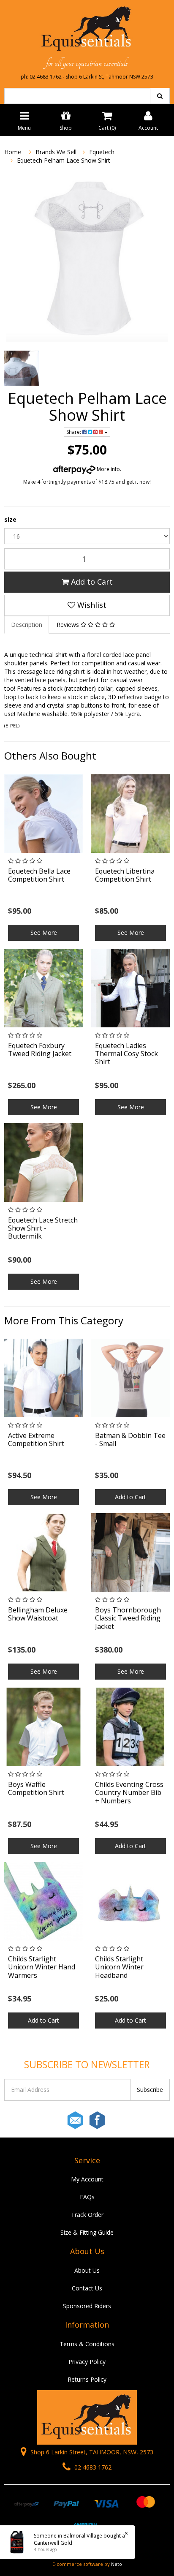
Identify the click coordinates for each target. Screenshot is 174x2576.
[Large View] (22, 368)
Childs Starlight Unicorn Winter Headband (119, 1967)
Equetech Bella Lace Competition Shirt (39, 875)
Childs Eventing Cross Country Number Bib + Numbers (129, 1792)
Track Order (87, 2215)
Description (27, 625)
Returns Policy (87, 2379)
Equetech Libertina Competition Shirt (125, 875)
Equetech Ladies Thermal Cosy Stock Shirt (126, 1054)
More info (108, 469)
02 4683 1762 (92, 2467)
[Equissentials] (87, 29)
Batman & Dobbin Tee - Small (130, 1439)
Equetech (102, 152)
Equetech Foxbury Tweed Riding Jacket (40, 1050)
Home (13, 152)
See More (44, 933)
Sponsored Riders (87, 2306)
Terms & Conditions (87, 2344)
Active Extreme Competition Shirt (36, 1439)
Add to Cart (91, 582)
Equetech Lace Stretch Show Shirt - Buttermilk (43, 1228)
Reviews (69, 625)
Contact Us (87, 2288)
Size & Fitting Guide (87, 2232)
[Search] (160, 96)
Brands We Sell (56, 152)
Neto (117, 2564)
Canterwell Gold (53, 2543)
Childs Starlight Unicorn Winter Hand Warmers (42, 1967)
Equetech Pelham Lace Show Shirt (64, 160)
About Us (87, 2270)
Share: (74, 432)
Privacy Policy (87, 2362)
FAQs (87, 2197)
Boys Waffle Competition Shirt (36, 1788)
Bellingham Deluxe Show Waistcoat (38, 1614)
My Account (87, 2179)
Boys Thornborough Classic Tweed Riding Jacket (128, 1618)
